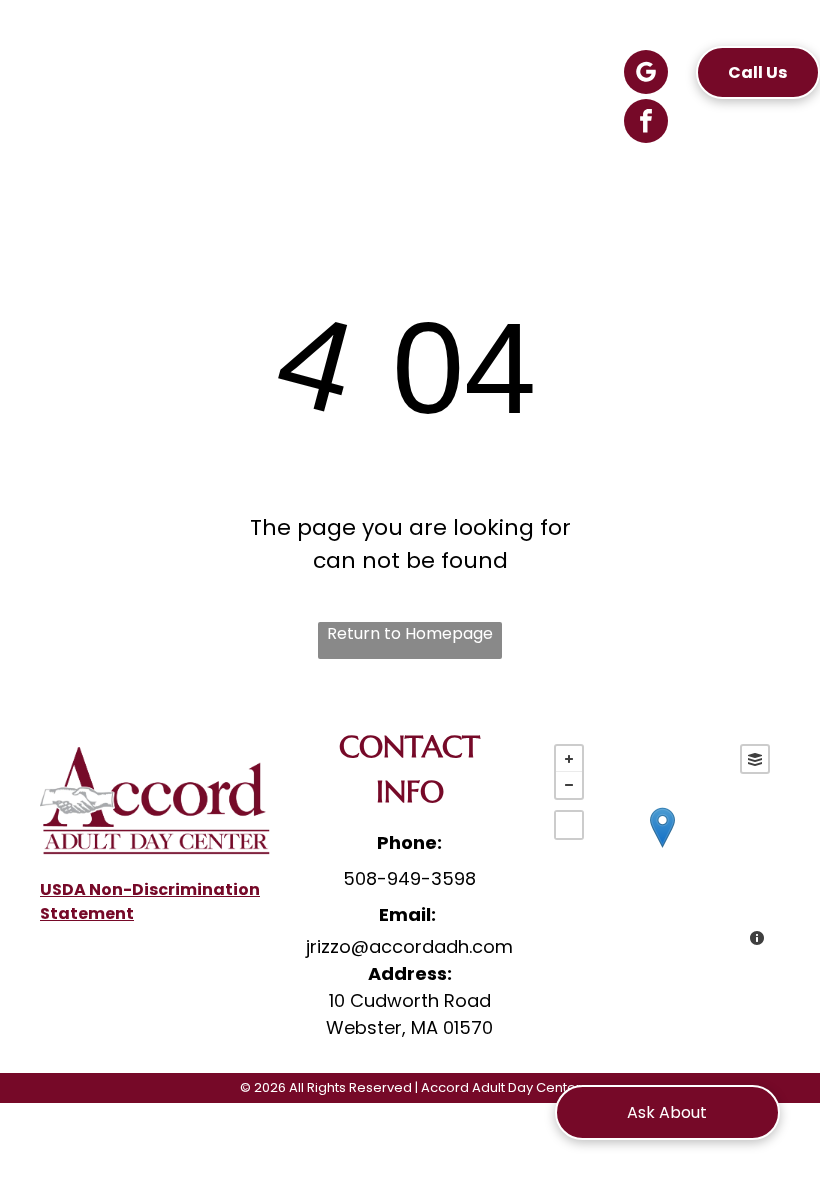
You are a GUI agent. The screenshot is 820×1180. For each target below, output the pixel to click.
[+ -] (662, 847)
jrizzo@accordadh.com (409, 946)
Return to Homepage (410, 633)
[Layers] (755, 759)
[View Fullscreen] (569, 825)
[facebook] (646, 123)
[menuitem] (318, 70)
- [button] (569, 785)
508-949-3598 (409, 878)
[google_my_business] (646, 74)
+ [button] (569, 759)
